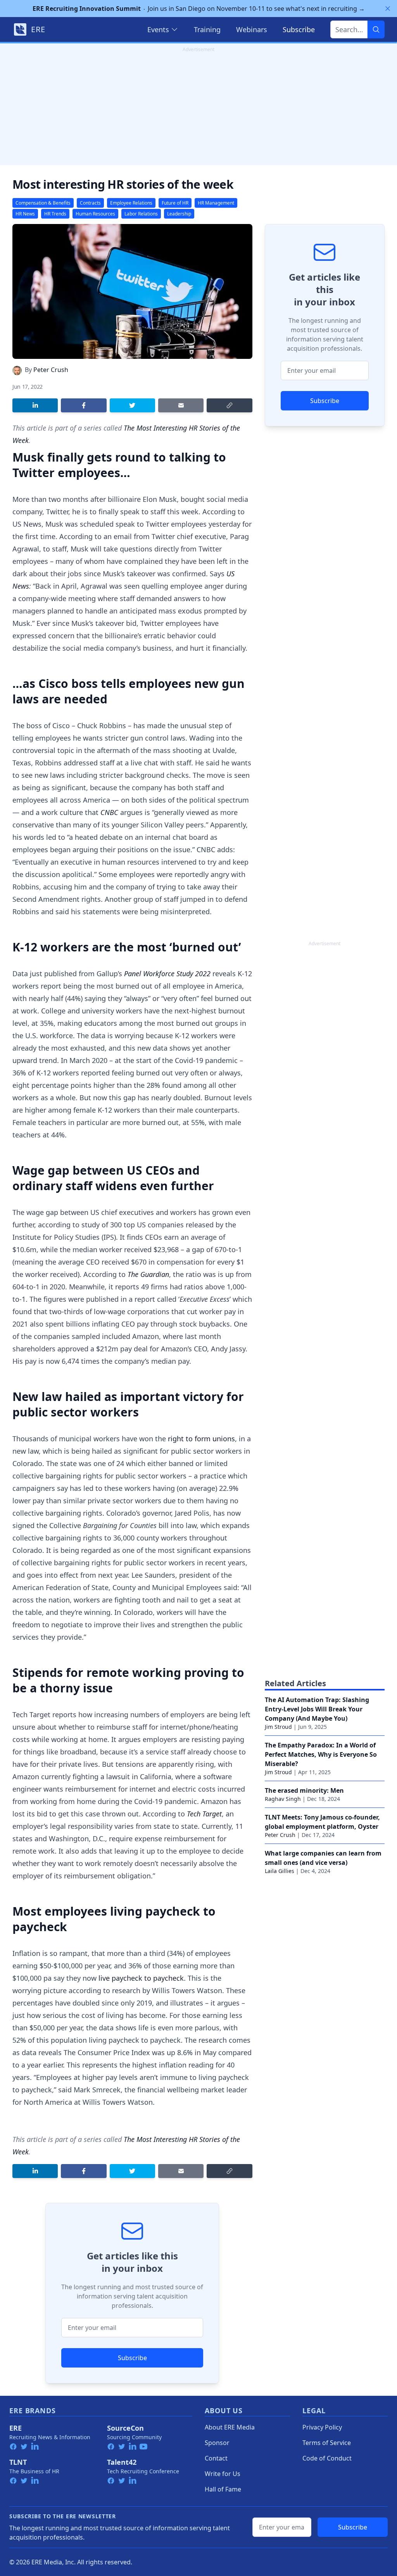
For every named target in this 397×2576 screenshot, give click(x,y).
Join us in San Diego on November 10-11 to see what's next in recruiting (199, 9)
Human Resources (95, 214)
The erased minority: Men (304, 1790)
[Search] (376, 29)
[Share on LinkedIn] (35, 405)
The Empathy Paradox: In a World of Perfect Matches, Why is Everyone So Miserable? (321, 1754)
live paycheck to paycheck (141, 1978)
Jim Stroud (278, 1727)
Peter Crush (51, 370)
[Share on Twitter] (132, 405)
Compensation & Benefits (43, 203)
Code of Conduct (327, 2458)
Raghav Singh (283, 1799)
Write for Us (223, 2474)
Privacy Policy (322, 2427)
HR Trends (55, 214)
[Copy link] (229, 405)
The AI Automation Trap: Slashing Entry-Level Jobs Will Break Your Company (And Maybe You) (317, 1709)
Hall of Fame (223, 2489)
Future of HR (175, 203)
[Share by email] (181, 405)
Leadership (179, 214)
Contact (216, 2458)
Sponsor (217, 2443)
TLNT (18, 2462)
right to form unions (201, 1439)
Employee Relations (131, 203)
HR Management (216, 203)
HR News (25, 214)
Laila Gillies (280, 1871)
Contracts (90, 203)
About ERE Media (230, 2427)
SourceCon (125, 2428)
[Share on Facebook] (84, 405)
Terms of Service (327, 2443)
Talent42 (122, 2462)
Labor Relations (141, 214)
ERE (16, 2428)
